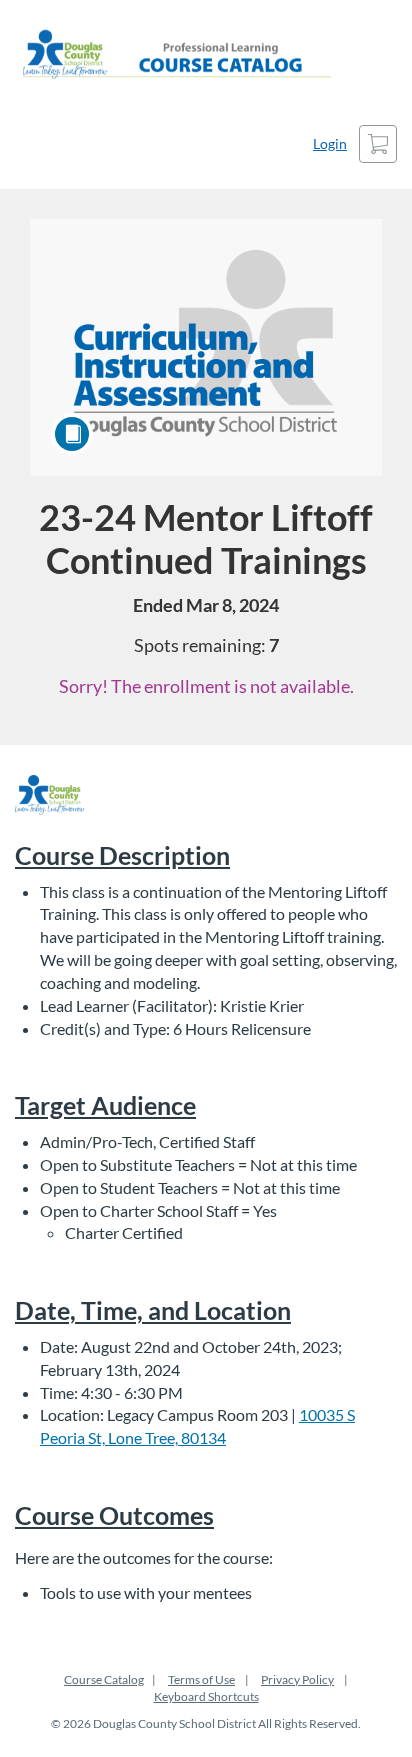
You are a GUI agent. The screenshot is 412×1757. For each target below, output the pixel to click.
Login (330, 143)
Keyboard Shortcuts (206, 1696)
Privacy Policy (297, 1679)
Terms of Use (201, 1679)
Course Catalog (104, 1679)
